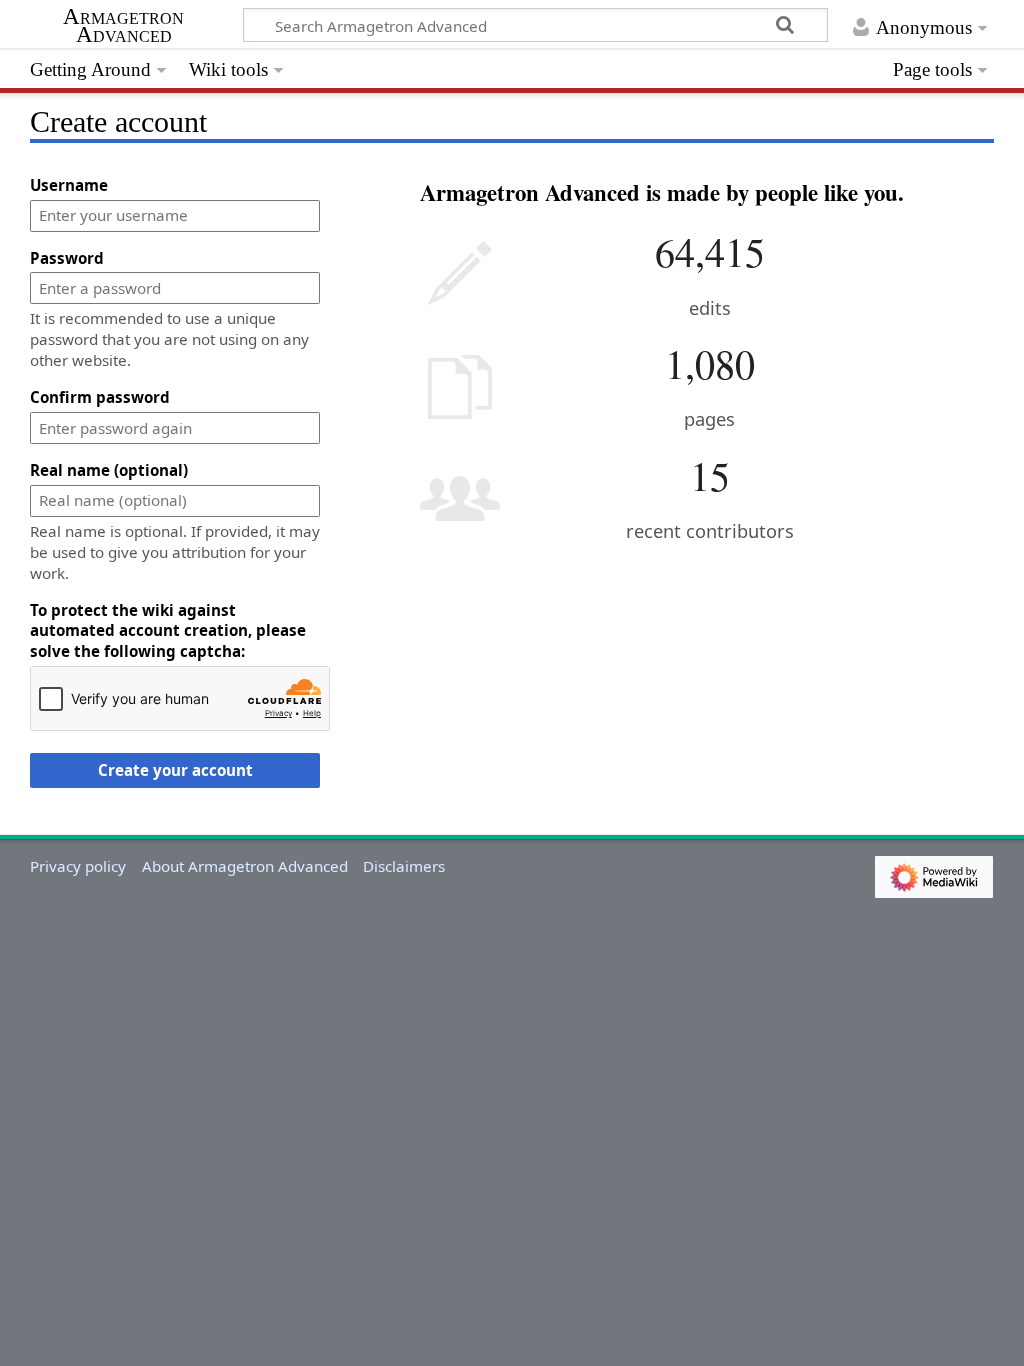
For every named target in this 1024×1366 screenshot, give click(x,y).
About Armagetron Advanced (245, 866)
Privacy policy (78, 866)
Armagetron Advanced (123, 26)
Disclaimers (404, 866)
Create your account (175, 770)
